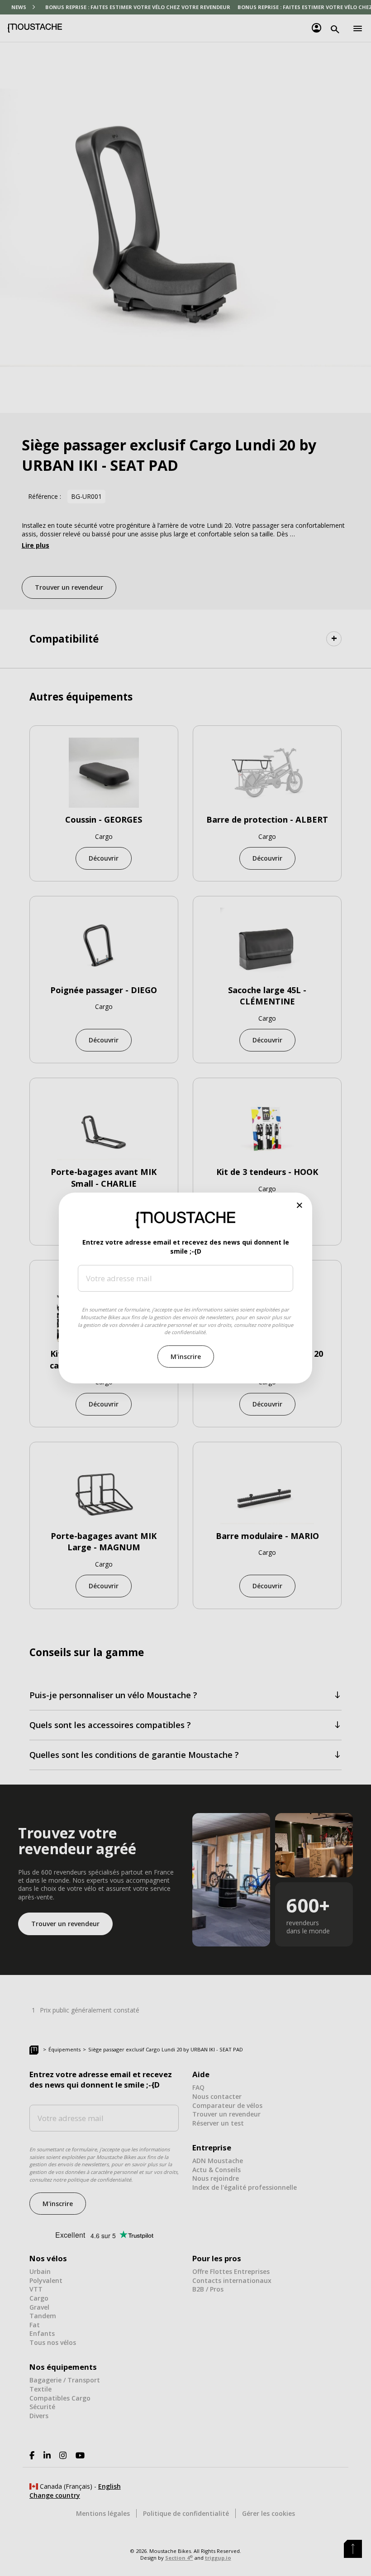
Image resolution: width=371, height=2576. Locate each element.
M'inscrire (186, 1357)
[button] (300, 1205)
